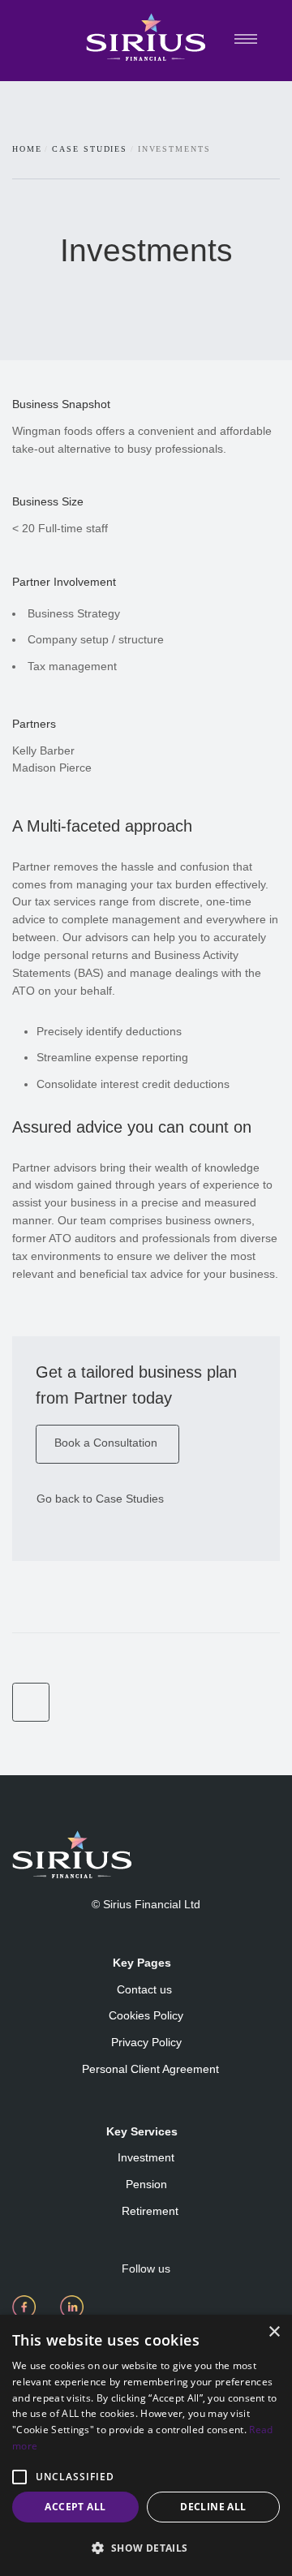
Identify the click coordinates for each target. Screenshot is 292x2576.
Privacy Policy (146, 2042)
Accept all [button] (75, 2507)
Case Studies (90, 149)
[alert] (146, 2445)
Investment (146, 2157)
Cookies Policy (146, 2015)
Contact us (146, 1989)
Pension (146, 2184)
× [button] (274, 2332)
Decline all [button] (213, 2507)
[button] (19, 2477)
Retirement (150, 2211)
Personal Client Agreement (150, 2069)
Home (27, 149)
